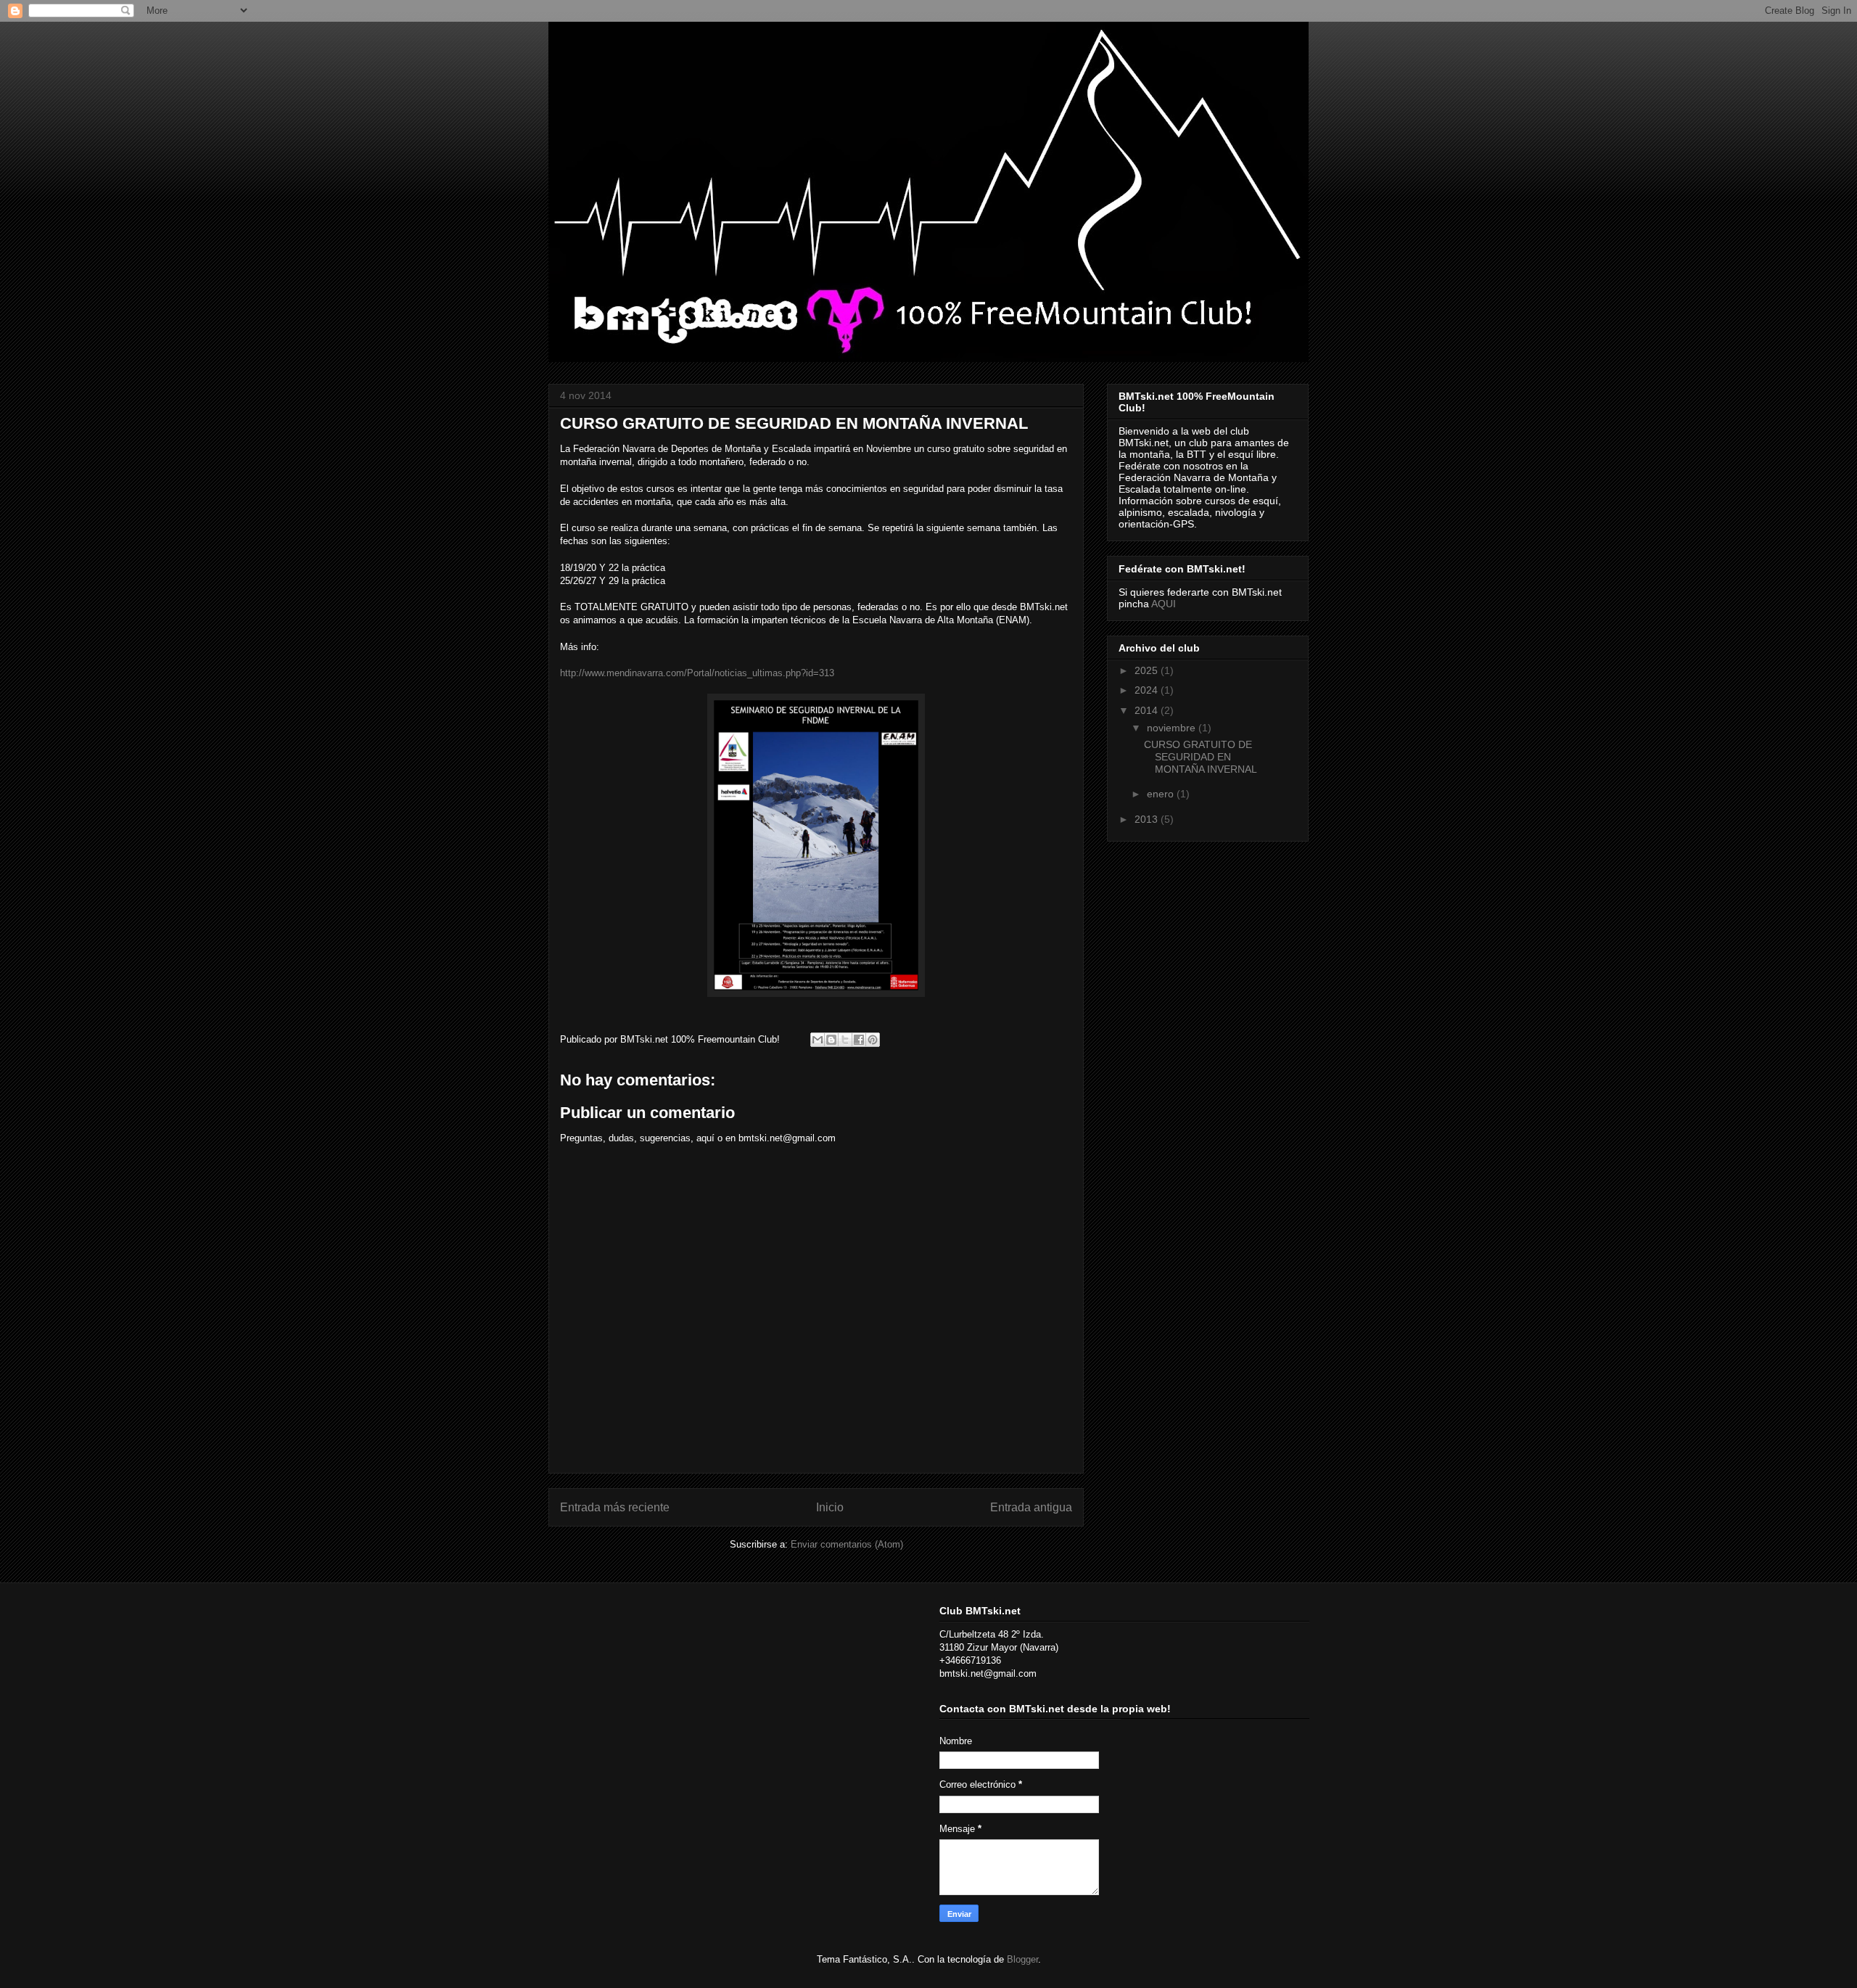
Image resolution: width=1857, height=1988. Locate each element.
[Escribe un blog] (831, 1040)
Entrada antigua (1031, 1507)
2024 (1148, 690)
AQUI (1164, 604)
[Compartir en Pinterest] (873, 1040)
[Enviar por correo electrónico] (818, 1040)
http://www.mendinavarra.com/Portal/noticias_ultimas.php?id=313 (697, 673)
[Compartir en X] (845, 1040)
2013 (1148, 819)
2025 (1148, 670)
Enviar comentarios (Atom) (847, 1544)
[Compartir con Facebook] (859, 1040)
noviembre (1173, 728)
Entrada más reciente (615, 1507)
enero (1162, 794)
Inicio (830, 1507)
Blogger (1022, 1959)
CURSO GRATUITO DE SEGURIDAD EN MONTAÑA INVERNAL (1201, 757)
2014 (1148, 710)
